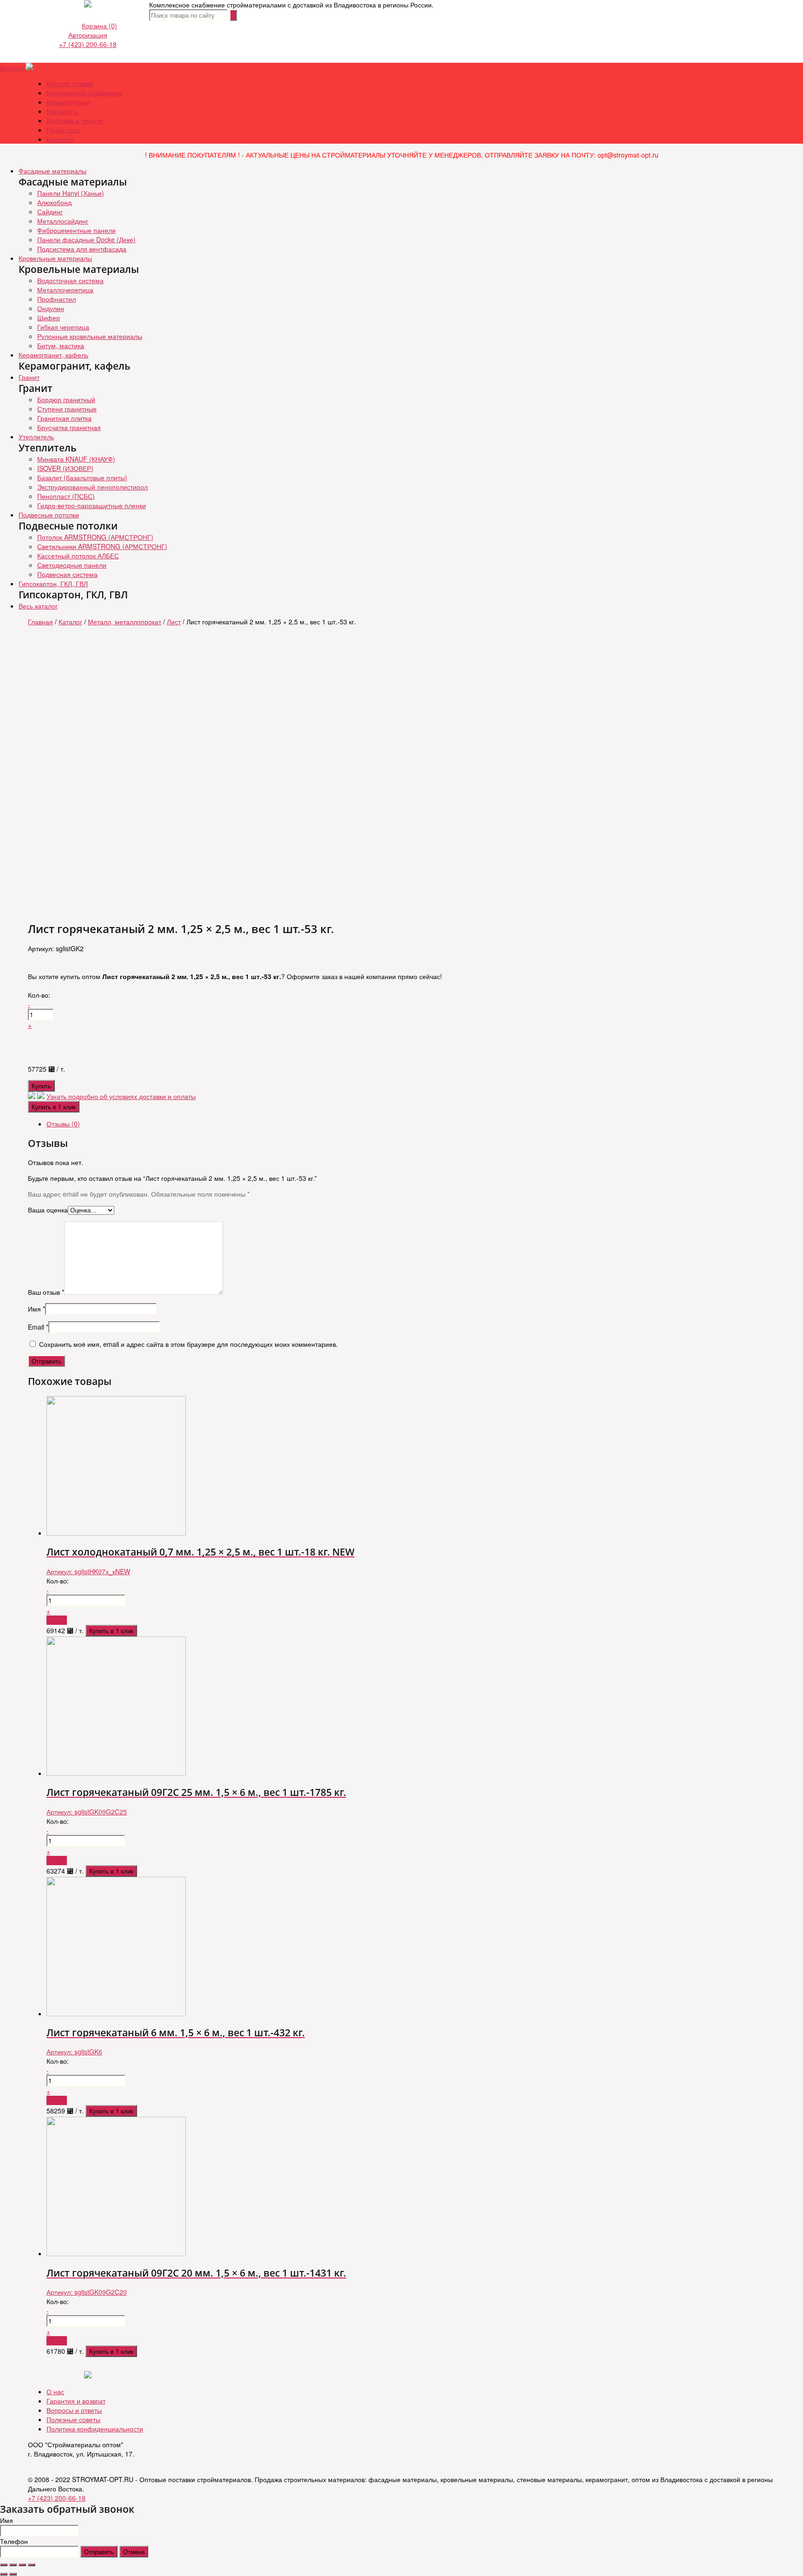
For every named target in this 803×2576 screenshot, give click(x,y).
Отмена (134, 2552)
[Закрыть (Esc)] (4, 2565)
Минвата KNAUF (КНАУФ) (76, 459)
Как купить (62, 111)
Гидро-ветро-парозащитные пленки (92, 505)
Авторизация (88, 35)
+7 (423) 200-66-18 (88, 44)
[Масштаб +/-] (32, 2565)
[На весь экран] (22, 2565)
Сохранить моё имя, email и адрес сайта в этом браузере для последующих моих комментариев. (188, 1344)
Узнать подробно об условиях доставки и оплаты (121, 1096)
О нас (55, 2391)
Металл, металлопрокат (125, 622)
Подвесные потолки (49, 515)
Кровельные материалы (55, 258)
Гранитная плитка (64, 418)
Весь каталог (38, 606)
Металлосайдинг (63, 221)
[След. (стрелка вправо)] (13, 2574)
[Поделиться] (13, 2565)
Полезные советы (73, 2419)
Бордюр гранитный (66, 399)
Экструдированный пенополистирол (92, 487)
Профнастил (56, 299)
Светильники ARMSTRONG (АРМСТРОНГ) (102, 546)
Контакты (60, 139)
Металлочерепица (65, 290)
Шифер (49, 318)
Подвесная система (67, 574)
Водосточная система (70, 280)
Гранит (29, 377)
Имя (36, 1309)
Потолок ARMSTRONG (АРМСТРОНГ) (95, 537)
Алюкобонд (54, 202)
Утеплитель (36, 437)
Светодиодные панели (72, 565)
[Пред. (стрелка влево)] (4, 2574)
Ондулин (51, 308)
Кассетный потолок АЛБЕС (78, 556)
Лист (174, 622)
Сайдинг (50, 212)
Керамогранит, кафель (53, 355)
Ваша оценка (48, 1210)
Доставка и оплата (75, 120)
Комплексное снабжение (84, 93)
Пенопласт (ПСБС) (66, 496)
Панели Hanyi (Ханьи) (71, 193)
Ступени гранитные (67, 409)
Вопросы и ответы (74, 2410)
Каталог (12, 67)
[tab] (411, 1124)
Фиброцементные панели (76, 230)
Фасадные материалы (53, 171)
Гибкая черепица (63, 327)
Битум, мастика (61, 345)
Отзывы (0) (63, 1124)
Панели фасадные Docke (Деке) (86, 239)
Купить (41, 1086)
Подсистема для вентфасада (82, 249)
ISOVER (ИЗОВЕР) (65, 468)
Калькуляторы (68, 102)
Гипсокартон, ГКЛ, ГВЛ (53, 583)
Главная (40, 622)
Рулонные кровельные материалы (90, 336)
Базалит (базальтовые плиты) (82, 477)
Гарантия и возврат (76, 2401)
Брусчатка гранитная (69, 427)
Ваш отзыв (46, 1292)
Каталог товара (70, 83)
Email (38, 1327)
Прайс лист (64, 130)
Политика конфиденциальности (95, 2429)
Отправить (99, 2552)
